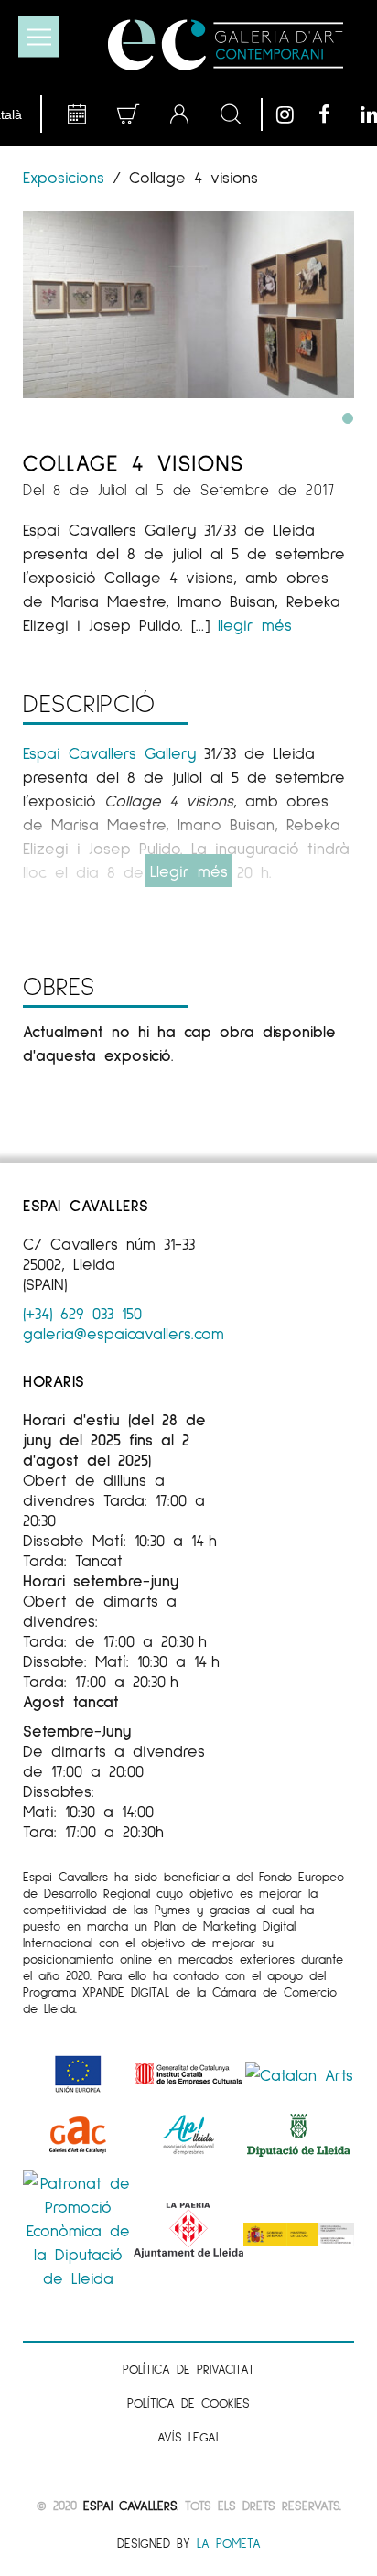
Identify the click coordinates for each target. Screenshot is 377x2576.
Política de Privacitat (188, 2369)
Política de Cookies (188, 2403)
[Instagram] (293, 114)
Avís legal (189, 2436)
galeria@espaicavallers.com (124, 1333)
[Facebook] (335, 114)
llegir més (255, 624)
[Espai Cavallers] (226, 45)
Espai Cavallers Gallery (109, 752)
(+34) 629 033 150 (82, 1313)
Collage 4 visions (134, 462)
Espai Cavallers (130, 2505)
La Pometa (229, 2543)
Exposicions (68, 177)
